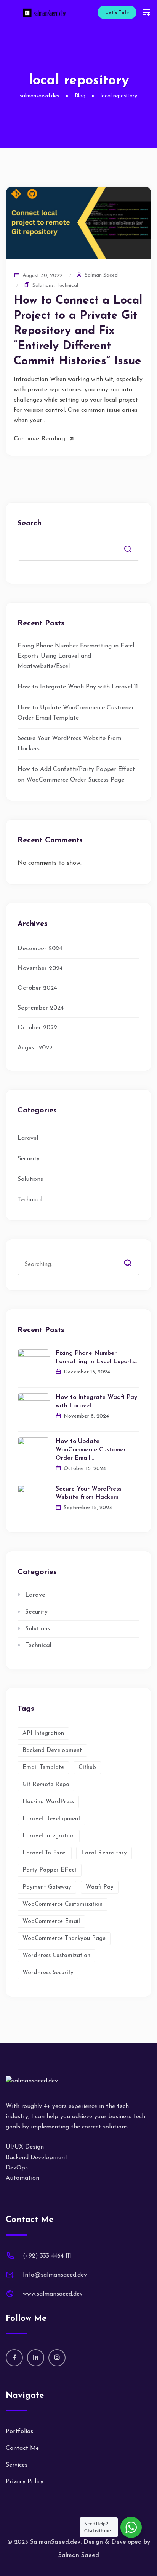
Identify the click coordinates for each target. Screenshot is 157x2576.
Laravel (28, 1138)
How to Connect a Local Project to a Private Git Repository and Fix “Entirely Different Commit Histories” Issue (78, 331)
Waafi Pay (100, 1887)
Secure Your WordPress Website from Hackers (89, 1493)
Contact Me (22, 2448)
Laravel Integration (49, 1836)
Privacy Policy (25, 2482)
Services (17, 2465)
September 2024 (41, 1008)
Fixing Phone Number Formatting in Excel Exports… (97, 1358)
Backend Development (52, 1751)
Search (30, 524)
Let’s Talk (117, 13)
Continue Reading (39, 439)
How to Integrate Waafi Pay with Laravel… (96, 1402)
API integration (43, 1733)
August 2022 (35, 1048)
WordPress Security (48, 1973)
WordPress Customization (56, 1956)
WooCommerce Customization (62, 1904)
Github (87, 1768)
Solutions (43, 286)
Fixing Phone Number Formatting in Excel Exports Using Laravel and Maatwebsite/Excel (76, 656)
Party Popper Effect (50, 1870)
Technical (67, 286)
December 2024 (40, 949)
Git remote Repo (46, 1785)
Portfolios (19, 2432)
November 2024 (40, 968)
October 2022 (37, 1028)
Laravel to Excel (45, 1853)
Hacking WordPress (48, 1802)
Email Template (43, 1768)
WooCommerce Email (51, 1922)
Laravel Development (51, 1819)
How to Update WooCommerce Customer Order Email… (91, 1450)
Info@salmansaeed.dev (55, 2275)
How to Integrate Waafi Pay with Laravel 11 (78, 687)
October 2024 (37, 988)
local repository (104, 1853)
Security (29, 1159)
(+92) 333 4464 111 (47, 2256)
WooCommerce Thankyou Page (64, 1939)
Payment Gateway (47, 1887)
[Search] (133, 1257)
